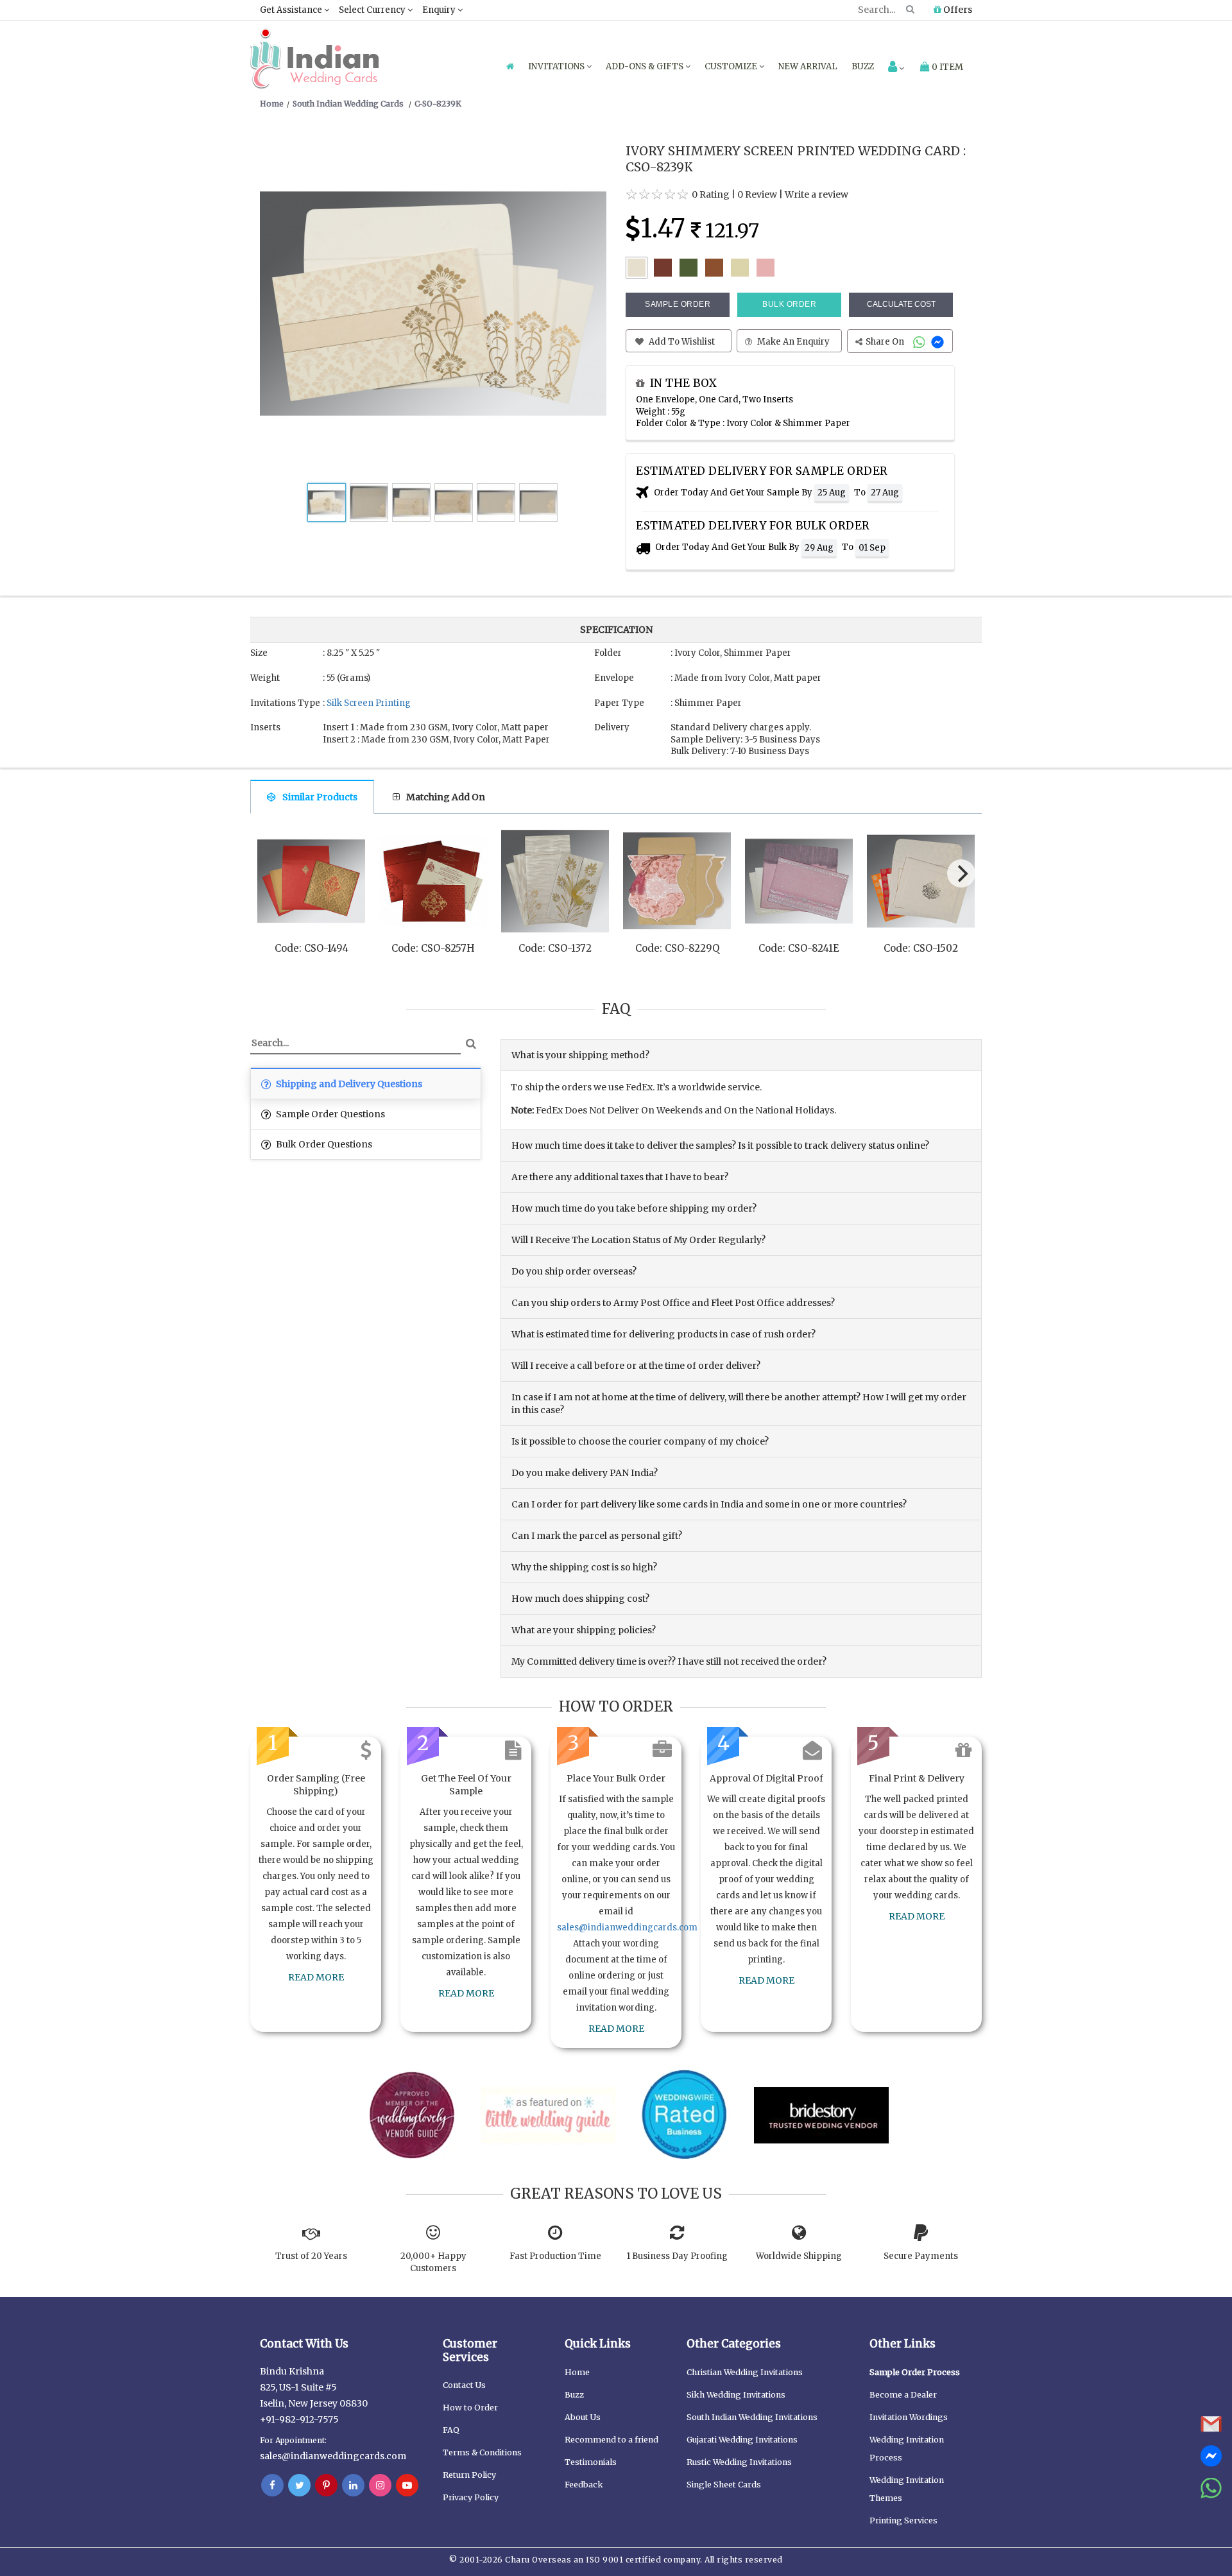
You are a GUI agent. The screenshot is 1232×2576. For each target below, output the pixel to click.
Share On (886, 342)
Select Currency (373, 10)
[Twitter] (299, 2486)
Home (577, 2372)
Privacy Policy (471, 2497)
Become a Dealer (903, 2395)
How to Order (470, 2408)
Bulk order (789, 304)
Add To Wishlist (681, 342)
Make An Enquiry (792, 342)
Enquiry (440, 10)
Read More (316, 1977)
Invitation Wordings (909, 2417)
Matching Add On (446, 797)
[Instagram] (380, 2486)
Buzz (863, 66)
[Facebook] (272, 2486)
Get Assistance (292, 10)
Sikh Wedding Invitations (736, 2395)
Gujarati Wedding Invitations (742, 2440)
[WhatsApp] (920, 342)
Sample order (678, 304)
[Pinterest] (326, 2486)
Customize (732, 66)
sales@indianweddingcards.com (627, 1928)
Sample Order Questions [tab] (329, 1114)
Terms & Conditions (482, 2452)
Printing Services (903, 2520)
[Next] (961, 873)
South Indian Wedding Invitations (752, 2417)
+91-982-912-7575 (299, 2419)
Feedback (584, 2485)
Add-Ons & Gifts (646, 66)
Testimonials (591, 2462)
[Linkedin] (353, 2486)
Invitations (557, 66)
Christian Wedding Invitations (745, 2372)
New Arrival (808, 66)
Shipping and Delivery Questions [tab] (348, 1084)
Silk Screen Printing (369, 703)
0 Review (757, 194)
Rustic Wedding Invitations (739, 2462)
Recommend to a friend (612, 2440)
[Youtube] (407, 2486)
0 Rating (711, 194)
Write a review (817, 194)
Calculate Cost (901, 304)
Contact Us (464, 2385)
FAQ (451, 2430)
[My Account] (896, 68)
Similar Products (320, 797)
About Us (583, 2417)
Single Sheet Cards (724, 2485)
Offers (957, 10)
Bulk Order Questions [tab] (323, 1144)
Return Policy (469, 2475)
